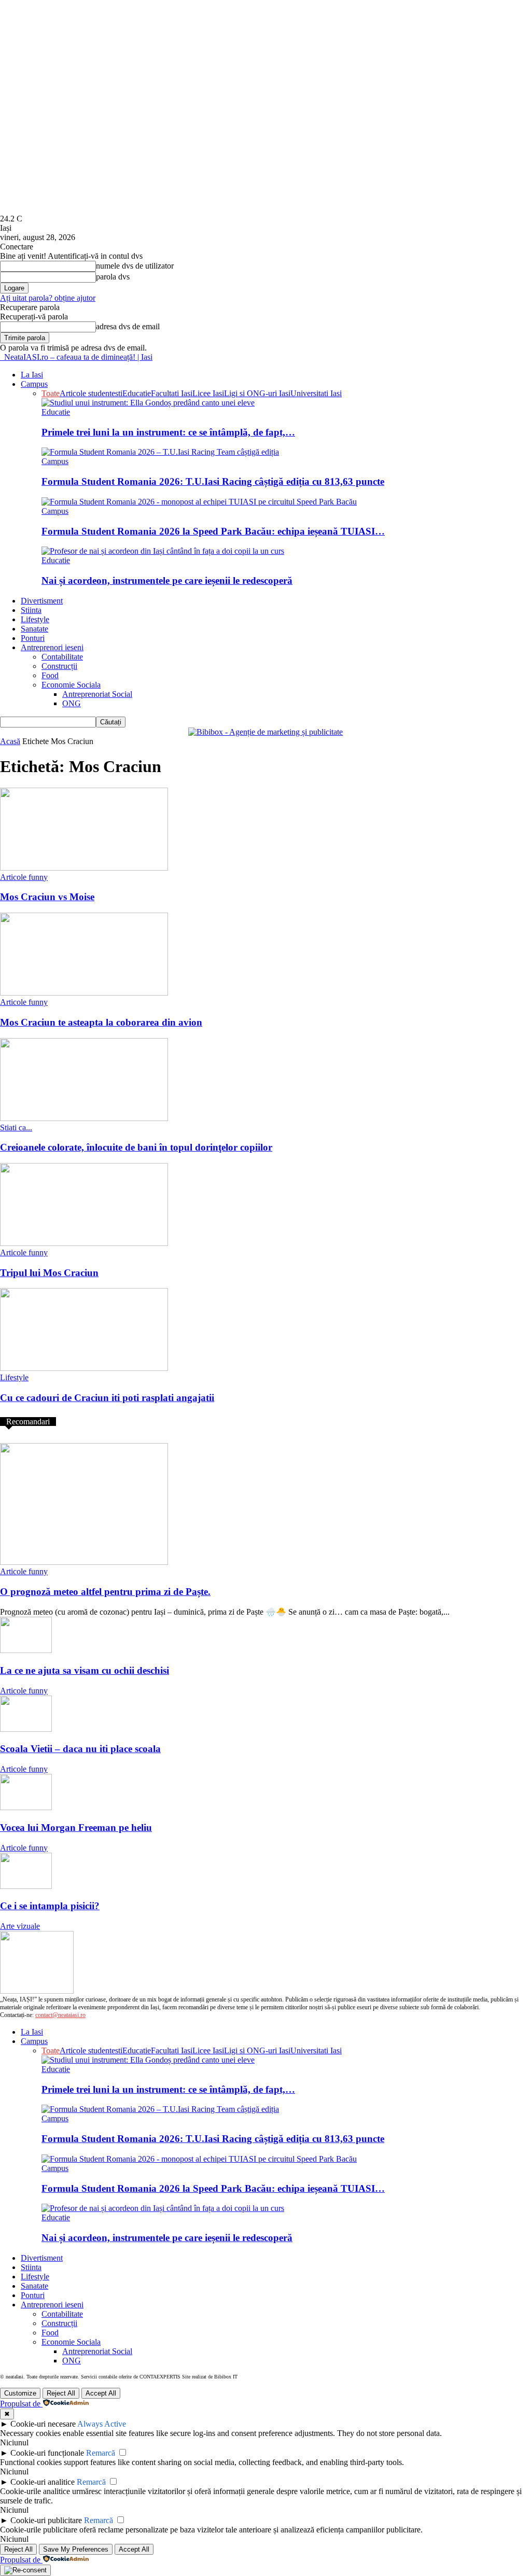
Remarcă (101, 2453)
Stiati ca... (16, 1128)
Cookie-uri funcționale (47, 2453)
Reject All (61, 2393)
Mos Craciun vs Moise (47, 897)
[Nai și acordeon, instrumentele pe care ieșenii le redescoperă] (163, 551)
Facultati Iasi (172, 393)
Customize (20, 2393)
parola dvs (113, 277)
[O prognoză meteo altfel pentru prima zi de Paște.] (84, 1562)
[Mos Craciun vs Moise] (84, 868)
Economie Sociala (71, 685)
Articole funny (24, 877)
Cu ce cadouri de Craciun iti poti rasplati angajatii (107, 1398)
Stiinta (31, 610)
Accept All (101, 2393)
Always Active (102, 2424)
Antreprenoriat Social (97, 694)
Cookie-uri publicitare (46, 2520)
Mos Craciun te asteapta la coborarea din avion (101, 1022)
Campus (34, 384)
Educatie (137, 393)
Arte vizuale (20, 1926)
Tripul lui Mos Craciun (49, 1273)
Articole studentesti (91, 393)
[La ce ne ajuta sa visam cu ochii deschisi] (26, 1650)
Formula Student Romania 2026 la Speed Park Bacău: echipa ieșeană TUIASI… (213, 531)
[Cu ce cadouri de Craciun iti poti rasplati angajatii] (84, 1368)
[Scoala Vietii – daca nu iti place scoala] (26, 1729)
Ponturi (33, 638)
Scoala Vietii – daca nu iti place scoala (80, 1749)
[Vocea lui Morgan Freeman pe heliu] (26, 1807)
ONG (72, 703)
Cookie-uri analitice (43, 2482)
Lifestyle (35, 619)
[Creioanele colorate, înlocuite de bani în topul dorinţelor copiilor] (84, 1118)
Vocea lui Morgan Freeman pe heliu (76, 1828)
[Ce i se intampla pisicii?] (26, 1886)
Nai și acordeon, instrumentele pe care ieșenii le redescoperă (167, 580)
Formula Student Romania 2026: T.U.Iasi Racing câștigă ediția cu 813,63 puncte (213, 481)
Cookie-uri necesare (43, 2424)
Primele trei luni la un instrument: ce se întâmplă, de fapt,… (168, 432)
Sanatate (34, 629)
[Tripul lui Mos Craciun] (84, 1243)
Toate (51, 393)
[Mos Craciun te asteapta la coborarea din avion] (84, 993)
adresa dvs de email (128, 326)
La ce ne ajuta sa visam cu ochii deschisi (85, 1670)
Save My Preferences (76, 2549)
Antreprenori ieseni (52, 647)
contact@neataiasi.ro (60, 2015)
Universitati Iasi (316, 393)
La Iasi (32, 375)
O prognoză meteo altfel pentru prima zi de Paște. (105, 1592)
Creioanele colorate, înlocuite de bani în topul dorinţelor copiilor (136, 1147)
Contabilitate (62, 657)
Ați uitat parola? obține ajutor (48, 298)
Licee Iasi (208, 393)
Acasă (10, 741)
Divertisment (42, 601)
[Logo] (1, 357)
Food (50, 675)
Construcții (59, 666)
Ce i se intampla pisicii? (50, 1906)
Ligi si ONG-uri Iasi (257, 393)
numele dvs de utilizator (135, 266)
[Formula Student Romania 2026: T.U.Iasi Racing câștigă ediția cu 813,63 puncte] (160, 452)
